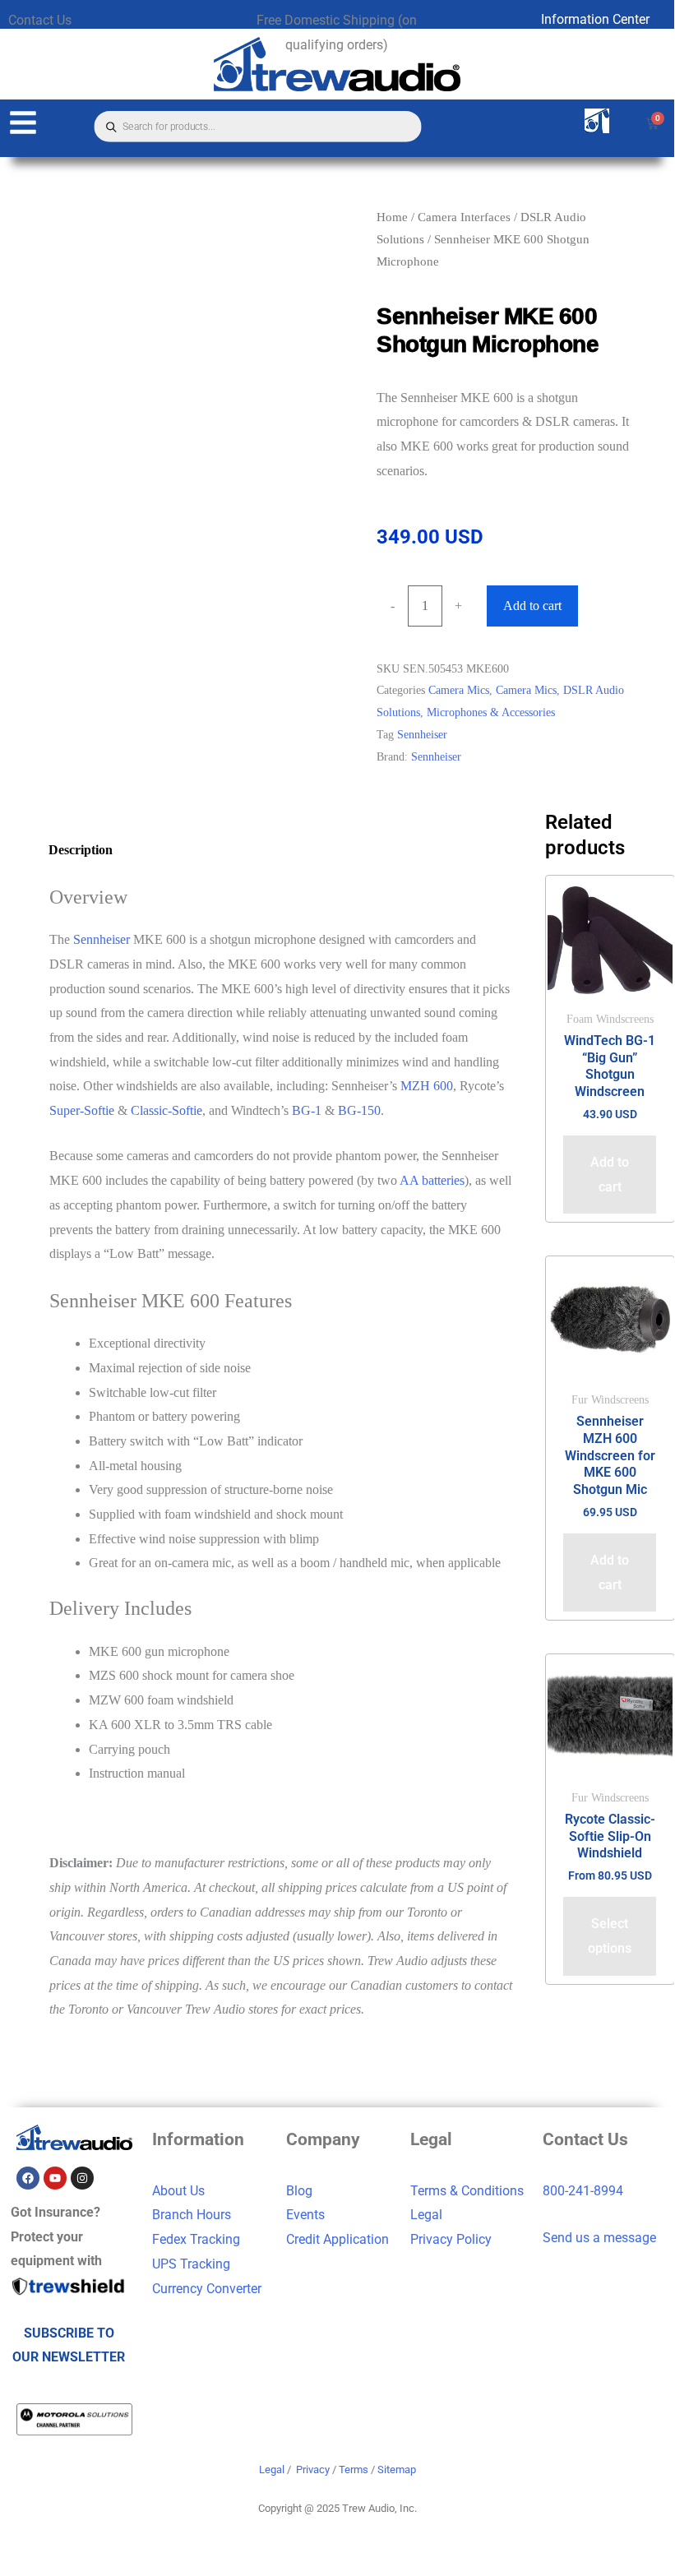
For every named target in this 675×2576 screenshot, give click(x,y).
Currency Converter (207, 2289)
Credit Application (337, 2239)
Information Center (595, 19)
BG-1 (307, 1110)
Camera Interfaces (464, 217)
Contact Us (40, 20)
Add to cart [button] (610, 1175)
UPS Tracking (191, 2264)
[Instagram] (82, 2178)
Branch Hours (192, 2215)
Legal (426, 2215)
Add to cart (532, 606)
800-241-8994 (583, 2191)
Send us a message (599, 2238)
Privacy (313, 2470)
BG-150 (359, 1110)
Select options (610, 1936)
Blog (299, 2191)
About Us (178, 2191)
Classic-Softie (166, 1110)
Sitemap (397, 2470)
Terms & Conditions (467, 2191)
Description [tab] (81, 850)
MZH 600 (427, 1086)
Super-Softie (82, 1110)
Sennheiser (422, 734)
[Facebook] (28, 2178)
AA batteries (432, 1180)
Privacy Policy (451, 2239)
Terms (354, 2470)
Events (305, 2215)
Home (392, 217)
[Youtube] (55, 2178)
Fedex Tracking (196, 2239)
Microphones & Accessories (491, 712)
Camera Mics (459, 690)
